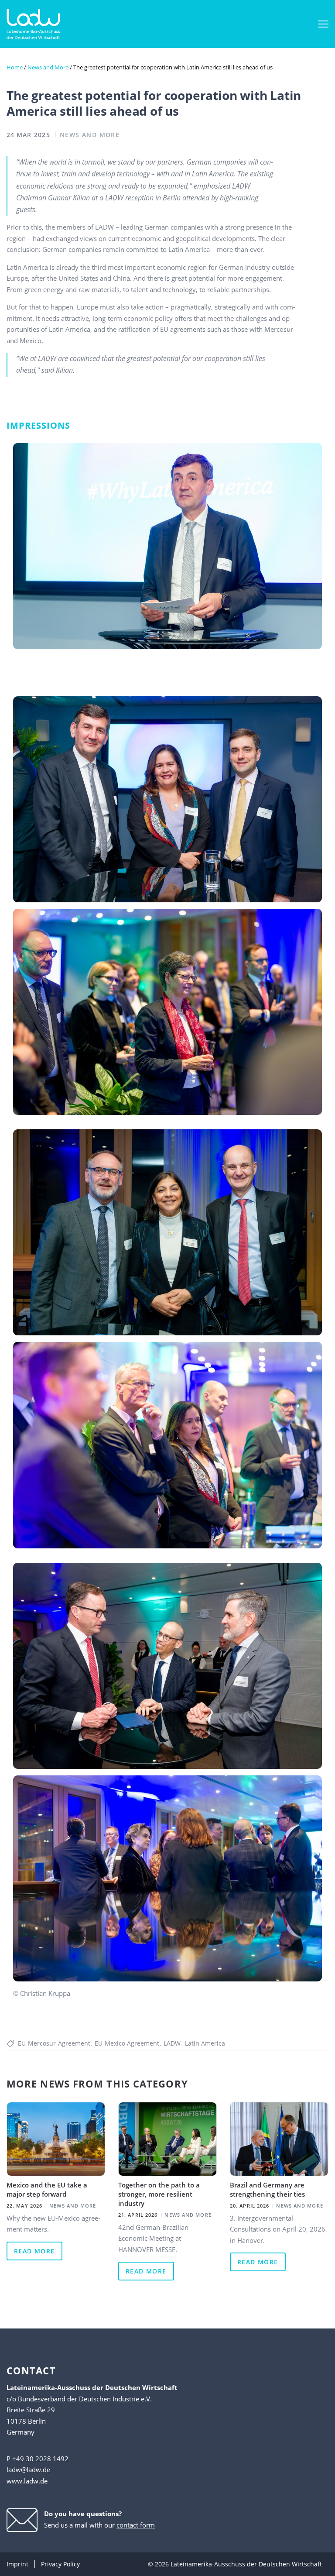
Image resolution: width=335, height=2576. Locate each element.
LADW (172, 2043)
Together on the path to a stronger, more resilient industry (159, 2194)
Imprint (17, 2564)
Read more (34, 2251)
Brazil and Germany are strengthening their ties (267, 2189)
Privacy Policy (60, 2564)
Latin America (205, 2043)
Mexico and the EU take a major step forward (47, 2189)
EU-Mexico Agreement (127, 2043)
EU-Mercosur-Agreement (54, 2043)
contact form (136, 2525)
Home (15, 67)
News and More (48, 67)
